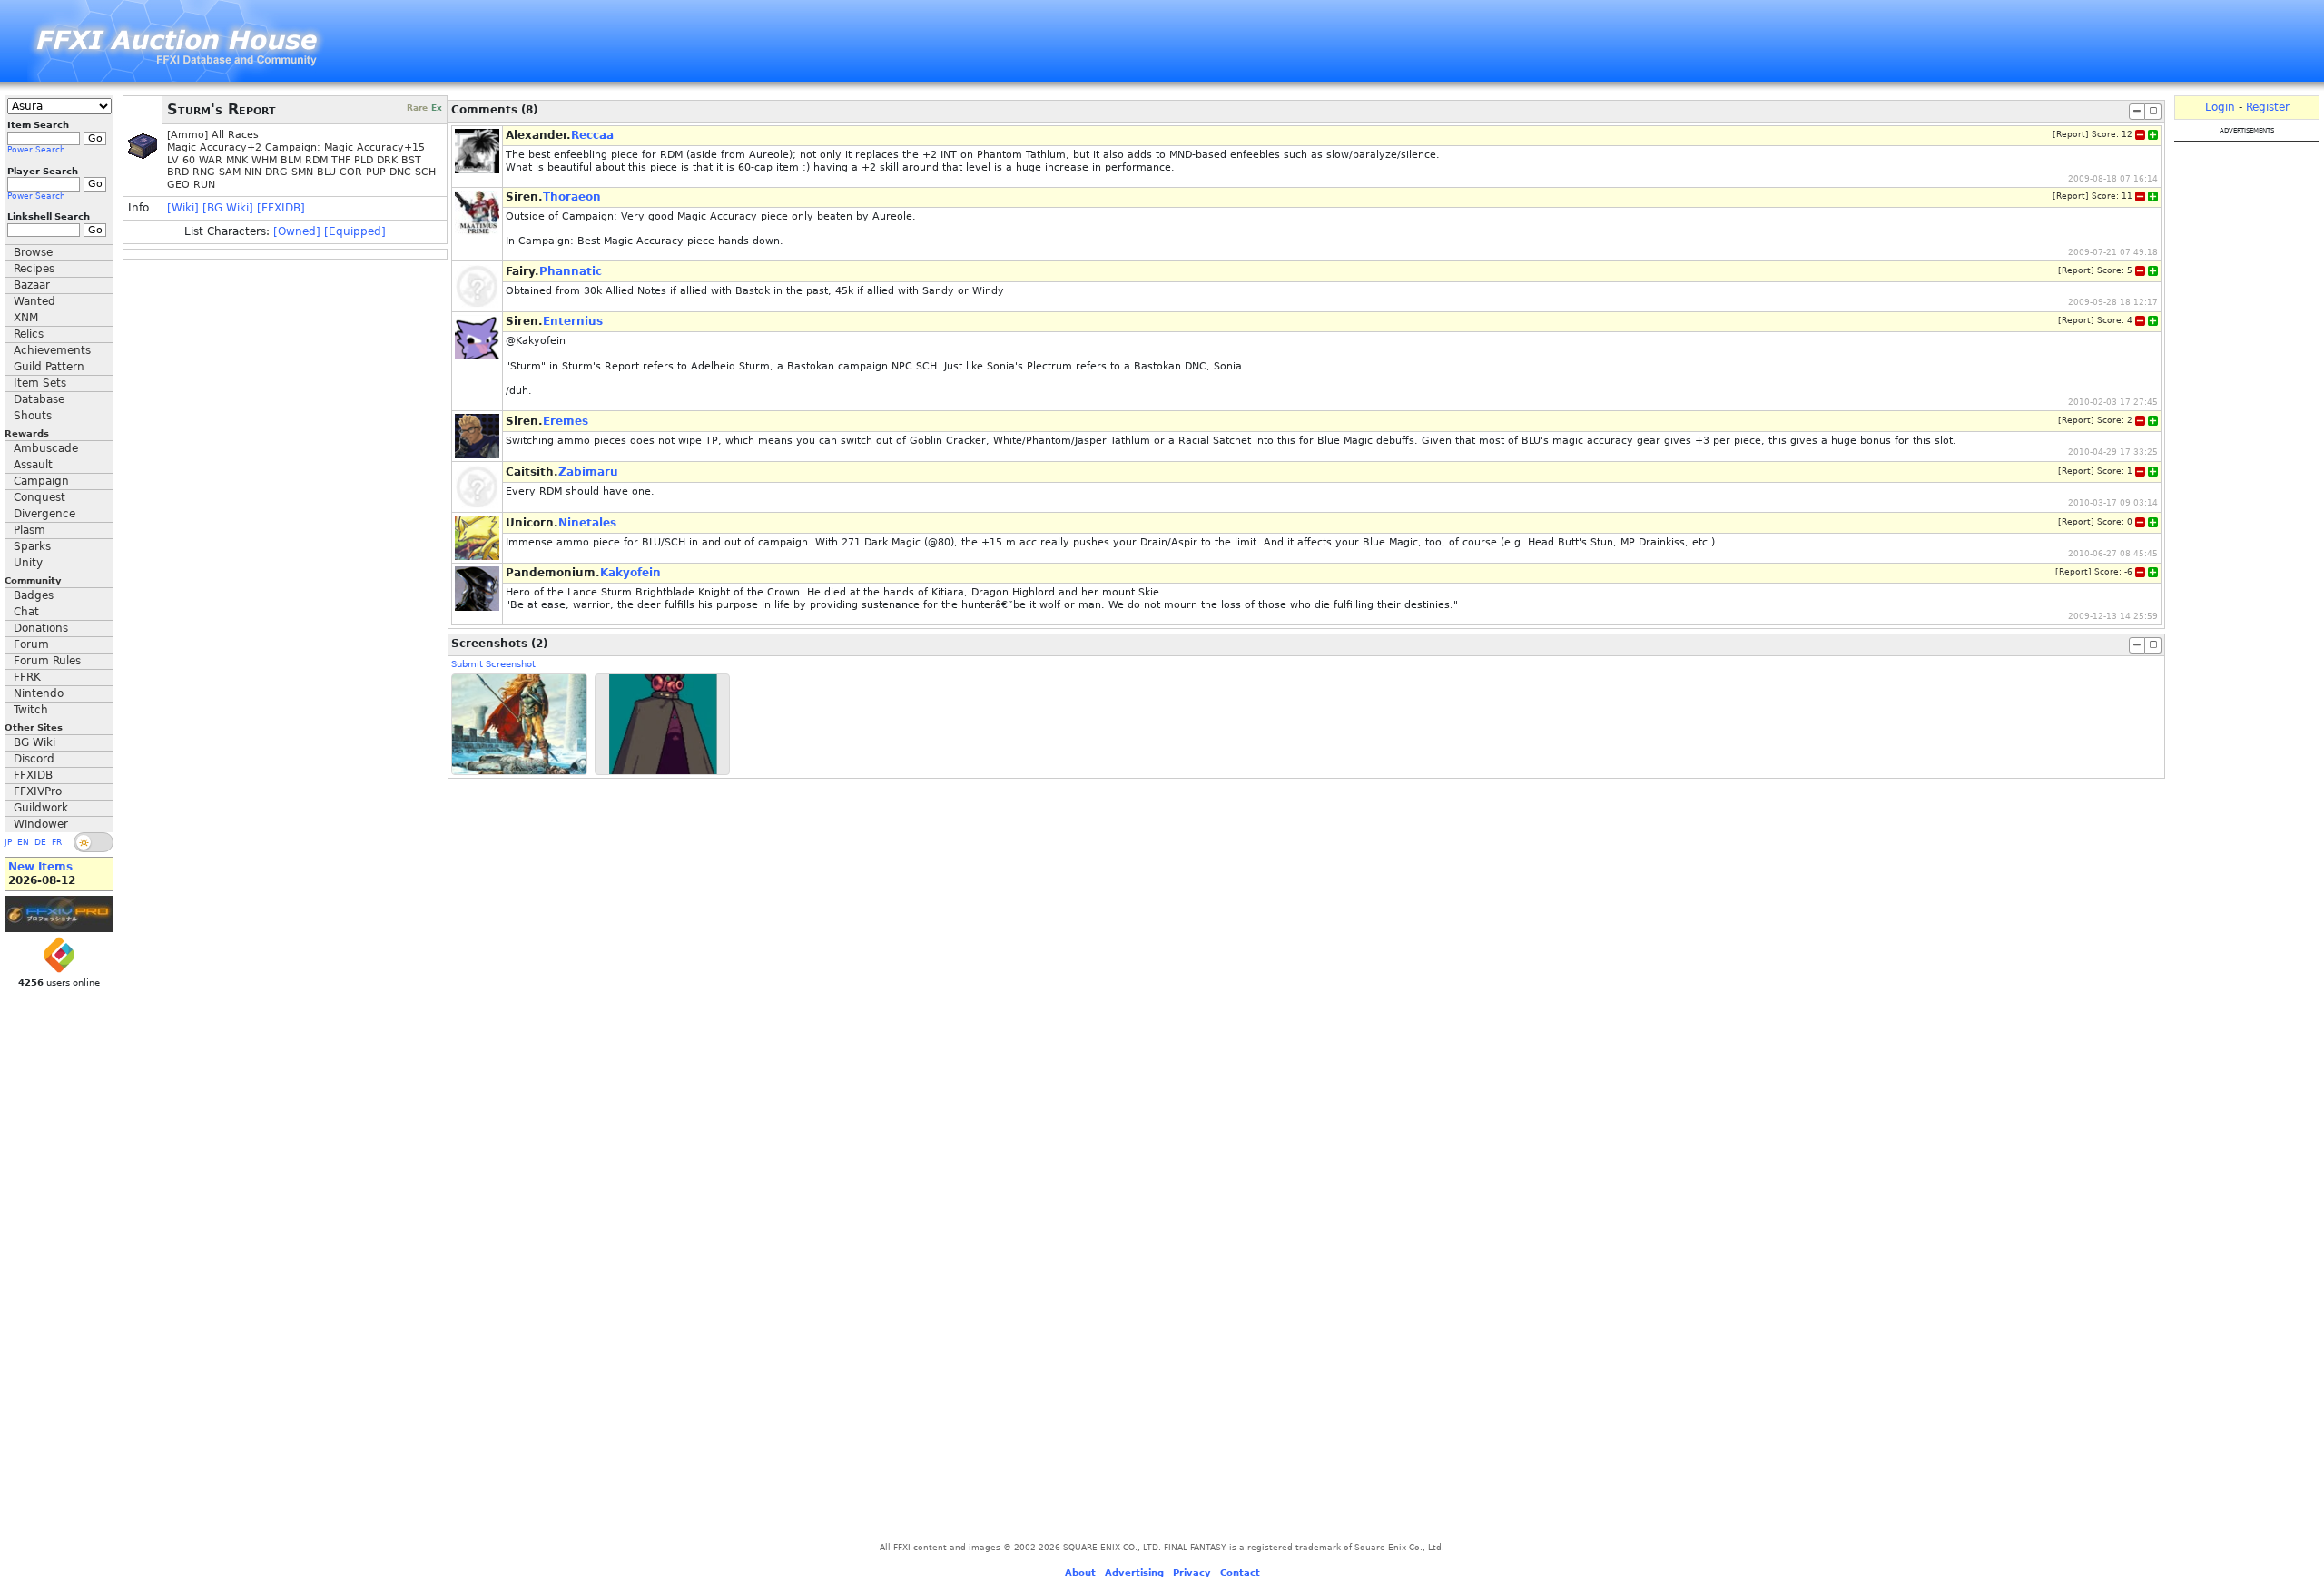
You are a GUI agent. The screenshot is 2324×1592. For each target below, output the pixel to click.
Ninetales (587, 523)
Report (2071, 134)
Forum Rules (47, 661)
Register (2268, 107)
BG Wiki (34, 742)
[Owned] (297, 231)
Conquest (39, 497)
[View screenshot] (519, 725)
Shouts (33, 416)
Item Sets (40, 383)
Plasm (30, 530)
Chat (26, 612)
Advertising (1134, 1572)
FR (57, 842)
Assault (33, 465)
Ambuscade (46, 448)
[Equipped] (355, 231)
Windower (41, 824)
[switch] (94, 842)
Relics (29, 334)
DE (40, 842)
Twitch (31, 710)
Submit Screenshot (493, 664)
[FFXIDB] (281, 208)
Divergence (44, 514)
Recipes (34, 269)
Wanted (34, 301)
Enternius (573, 321)
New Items (40, 867)
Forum (31, 644)
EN (23, 842)
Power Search (36, 150)
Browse (33, 252)
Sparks (32, 546)
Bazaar (32, 285)
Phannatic (571, 271)
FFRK (27, 677)
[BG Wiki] (228, 208)
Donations (41, 628)
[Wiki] (183, 208)
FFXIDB (33, 775)
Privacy (1192, 1572)
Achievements (52, 350)
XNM (26, 318)
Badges (34, 595)
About (1080, 1572)
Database (39, 399)
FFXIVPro (38, 791)
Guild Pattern (49, 367)
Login (2220, 107)
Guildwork (41, 808)
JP (8, 842)
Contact (1240, 1572)
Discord (34, 759)
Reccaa (592, 135)
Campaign (41, 481)
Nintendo (39, 693)
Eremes (566, 421)
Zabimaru (588, 472)
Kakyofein (630, 573)
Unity (28, 563)
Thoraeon (572, 197)
